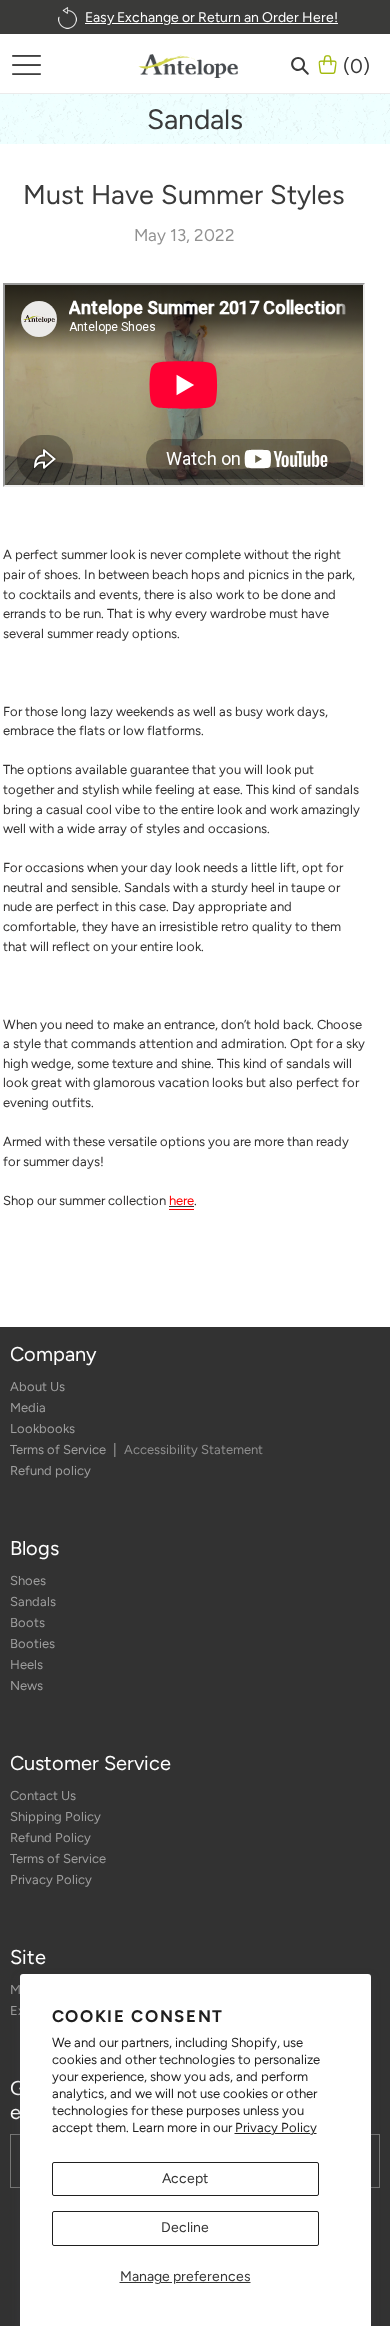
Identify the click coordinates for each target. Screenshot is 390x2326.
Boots (27, 1622)
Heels (26, 1664)
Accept (185, 2178)
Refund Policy (50, 1837)
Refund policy (50, 1470)
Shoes (28, 1580)
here (181, 1200)
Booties (32, 1643)
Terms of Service (59, 1449)
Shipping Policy (55, 1816)
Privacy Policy (276, 2127)
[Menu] (26, 64)
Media (28, 1407)
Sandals (33, 1601)
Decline (185, 2227)
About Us (37, 1386)
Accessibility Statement (193, 1449)
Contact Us (43, 1795)
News (26, 1685)
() (356, 64)
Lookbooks (42, 1428)
